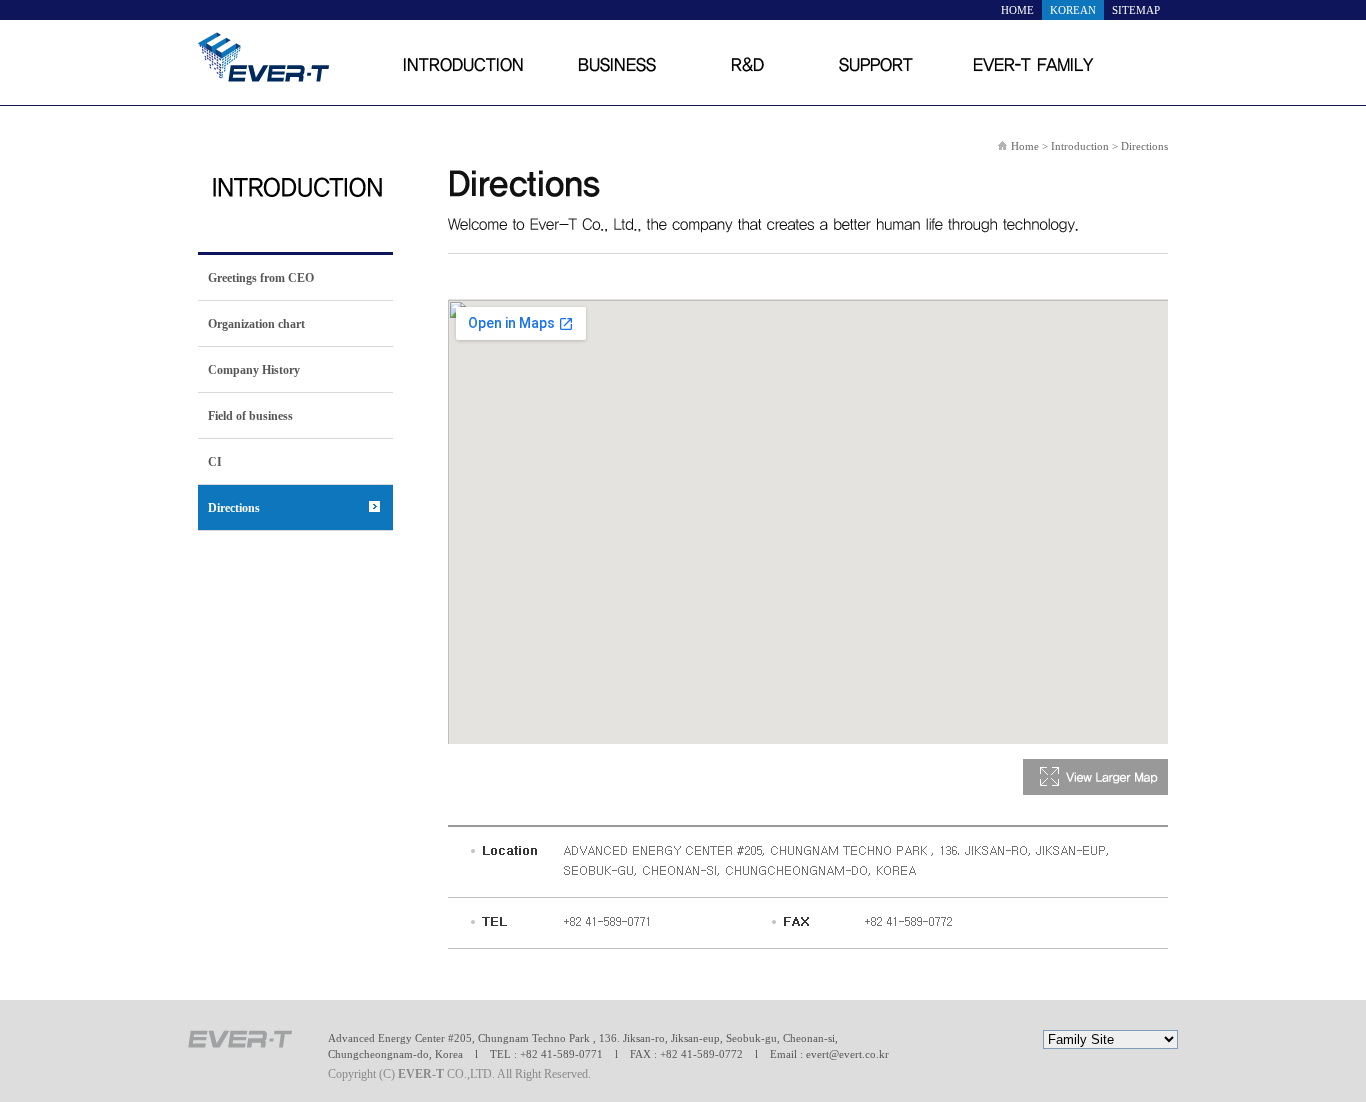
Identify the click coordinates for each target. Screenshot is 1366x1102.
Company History (254, 370)
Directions (234, 508)
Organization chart (256, 324)
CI (215, 462)
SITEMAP (1136, 10)
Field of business (250, 416)
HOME (1017, 10)
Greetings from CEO (261, 278)
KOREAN (1073, 10)
